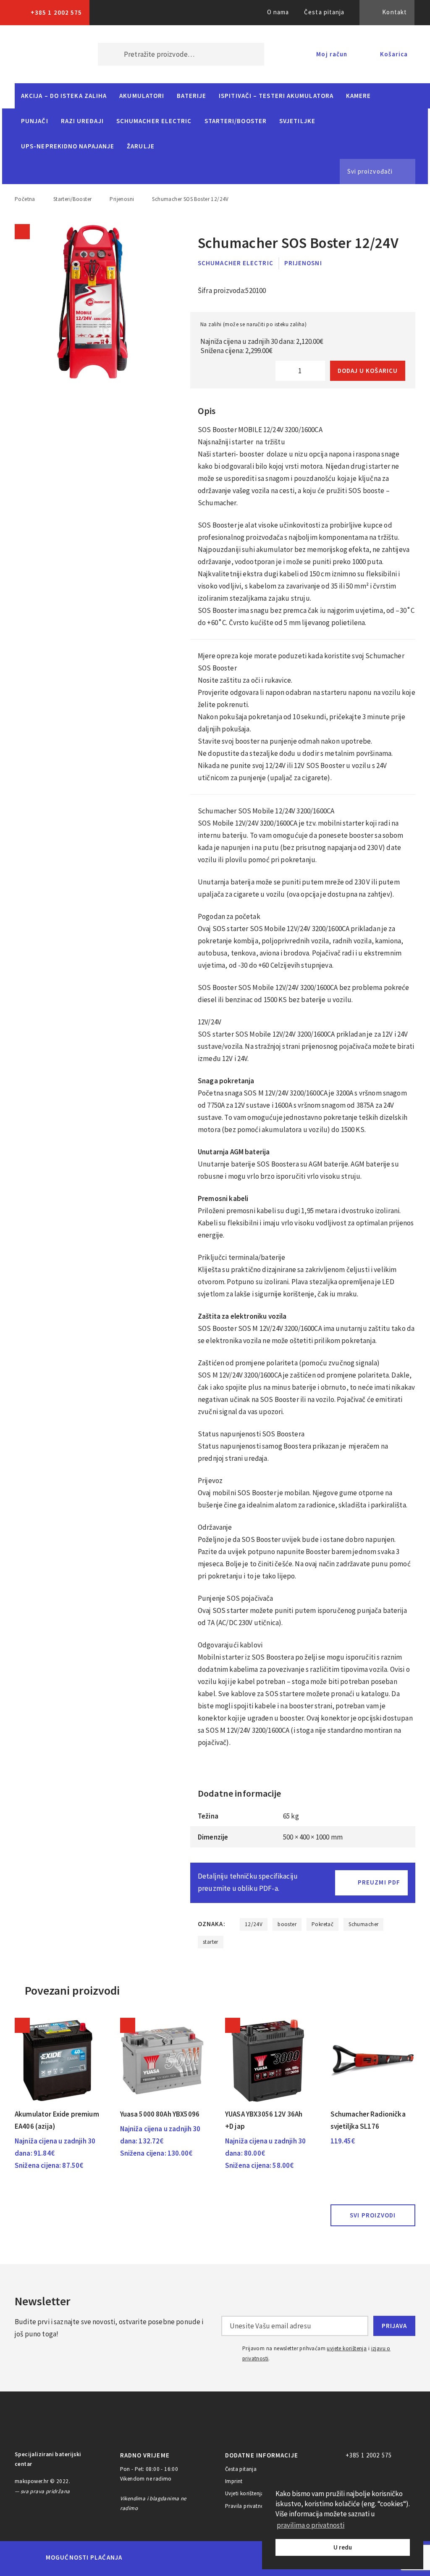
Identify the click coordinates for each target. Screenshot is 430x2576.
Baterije (191, 96)
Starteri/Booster (236, 121)
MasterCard (143, 2558)
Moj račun (332, 54)
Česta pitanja (324, 12)
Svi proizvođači (370, 171)
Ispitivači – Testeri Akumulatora (276, 96)
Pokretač (322, 1924)
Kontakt (395, 12)
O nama (278, 12)
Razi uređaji (82, 121)
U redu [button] (343, 2547)
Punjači (35, 121)
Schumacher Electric (154, 121)
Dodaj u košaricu (368, 371)
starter (211, 1942)
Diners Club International (241, 2557)
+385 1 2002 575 (56, 12)
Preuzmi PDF (379, 1882)
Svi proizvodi (373, 2215)
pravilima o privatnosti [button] (311, 2525)
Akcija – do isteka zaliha (64, 96)
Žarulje (141, 146)
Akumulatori (142, 96)
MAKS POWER (44, 54)
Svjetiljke (297, 121)
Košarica (394, 54)
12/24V (254, 1924)
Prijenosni (122, 199)
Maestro (172, 2558)
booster (287, 1924)
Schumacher (363, 1924)
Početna (25, 199)
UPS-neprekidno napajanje (68, 146)
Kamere (359, 96)
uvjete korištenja (347, 2348)
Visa (202, 2558)
